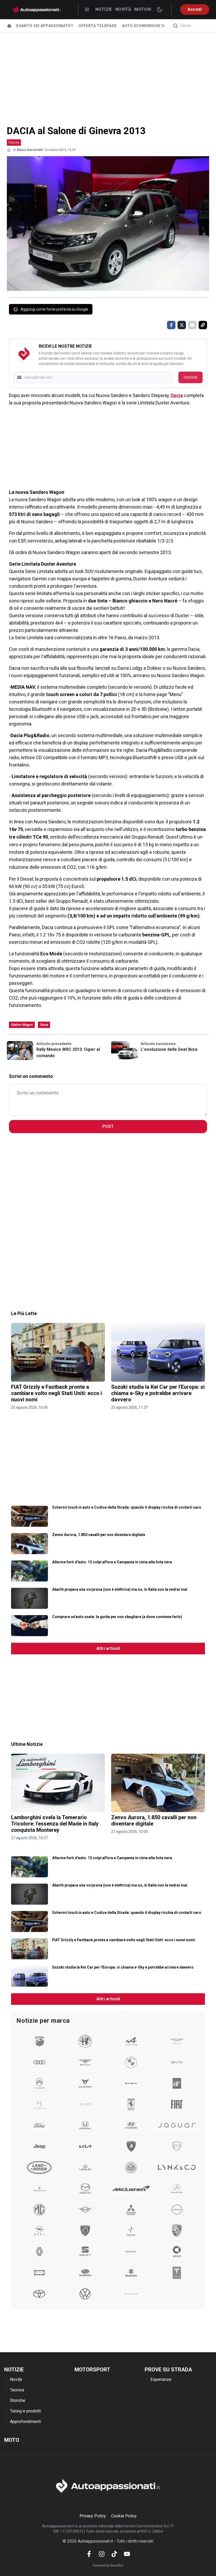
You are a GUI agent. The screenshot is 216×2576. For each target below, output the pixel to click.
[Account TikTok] (114, 2554)
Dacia (177, 395)
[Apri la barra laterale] (87, 9)
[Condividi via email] (192, 325)
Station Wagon (22, 1025)
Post (108, 1126)
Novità (123, 9)
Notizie (104, 9)
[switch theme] (160, 9)
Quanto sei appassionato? (45, 26)
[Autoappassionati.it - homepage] (37, 10)
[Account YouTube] (127, 2554)
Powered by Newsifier (108, 2565)
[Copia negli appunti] (203, 325)
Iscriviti (190, 377)
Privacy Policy (93, 2516)
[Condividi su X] (182, 325)
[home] (9, 26)
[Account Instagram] (102, 2554)
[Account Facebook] (89, 2554)
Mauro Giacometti (30, 150)
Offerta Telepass (98, 26)
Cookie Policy (124, 2516)
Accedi (195, 9)
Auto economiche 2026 (146, 26)
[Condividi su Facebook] (171, 325)
